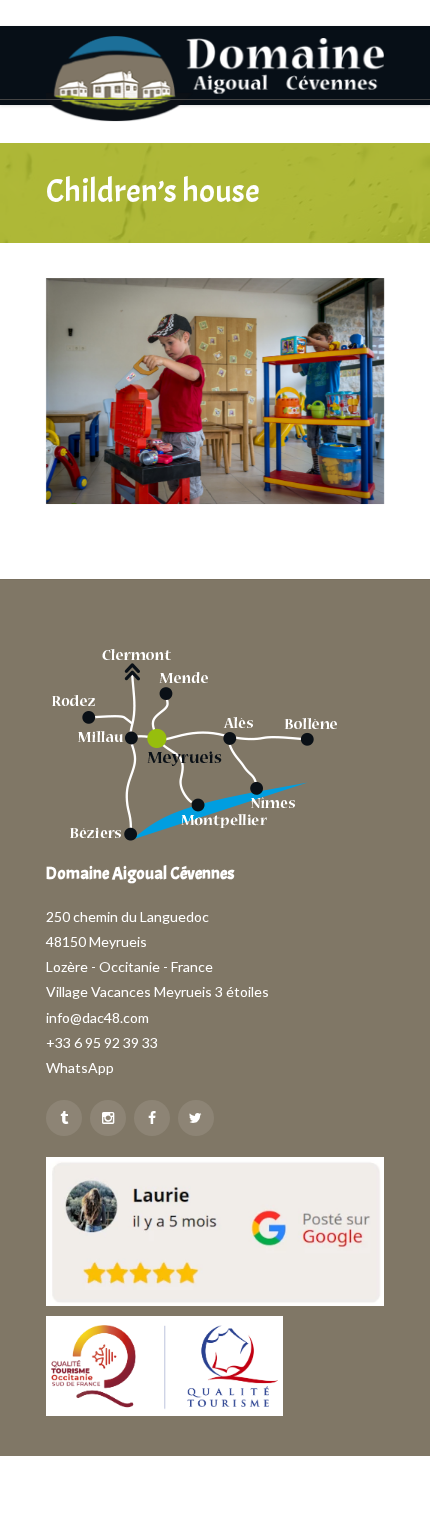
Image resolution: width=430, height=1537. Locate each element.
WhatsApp (80, 1067)
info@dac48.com (97, 1017)
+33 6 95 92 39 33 (102, 1042)
